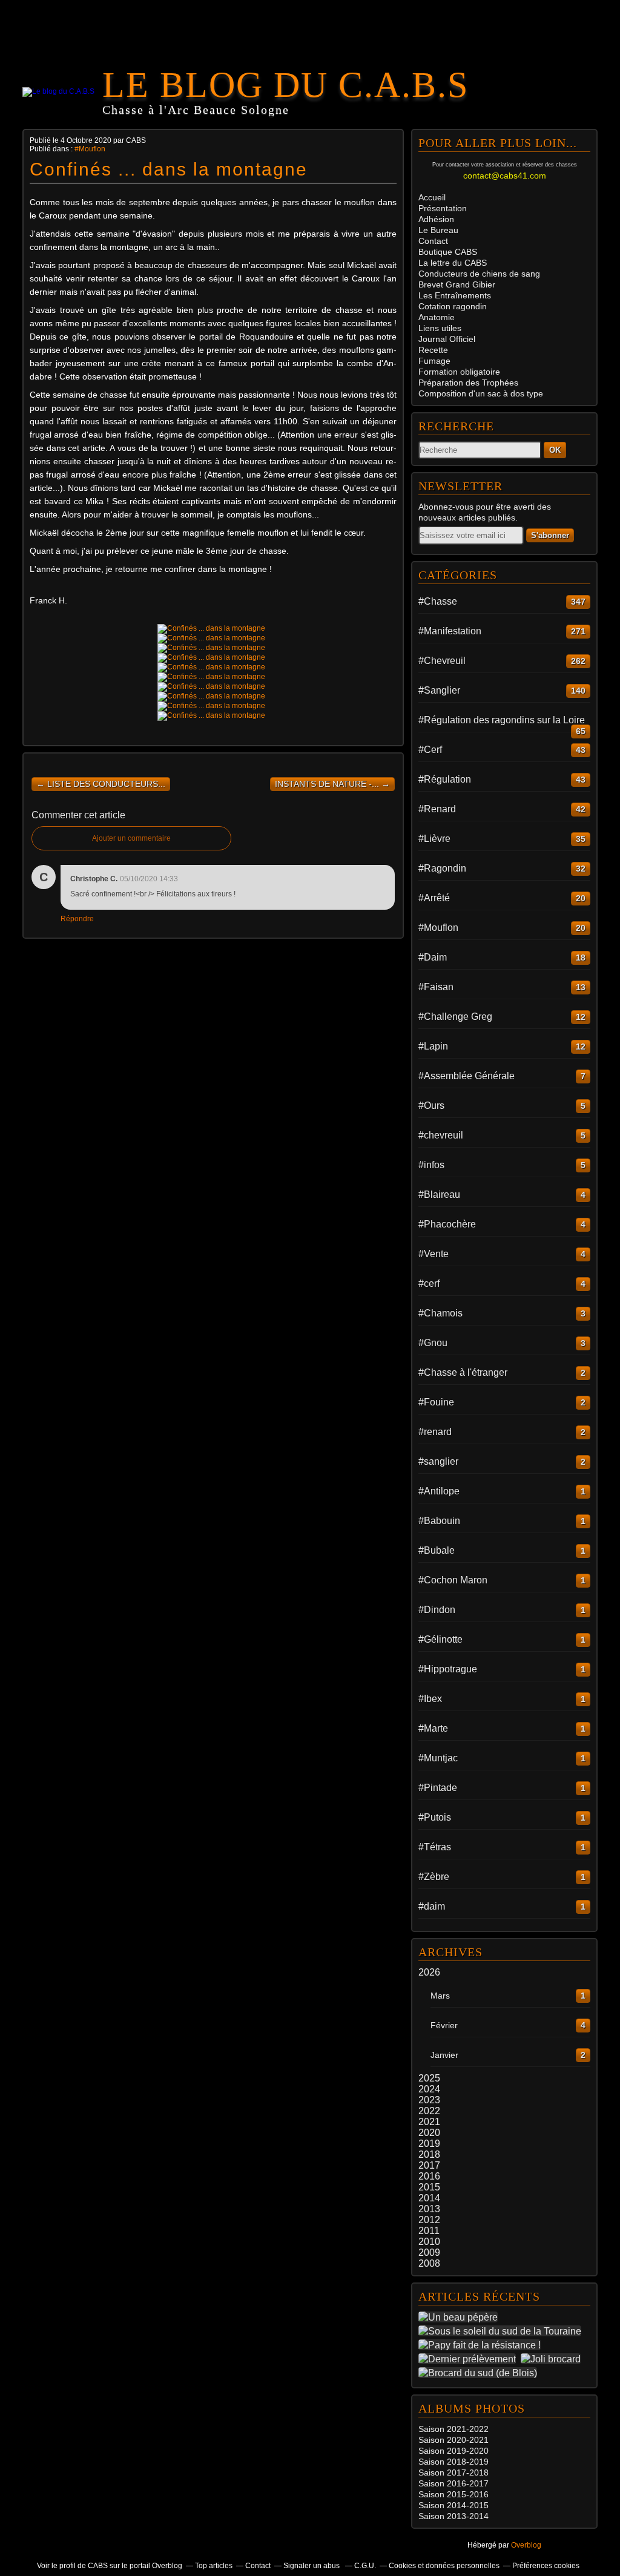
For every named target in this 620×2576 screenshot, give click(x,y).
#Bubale (437, 1550)
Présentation (443, 208)
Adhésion (436, 219)
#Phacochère (447, 1224)
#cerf (429, 1283)
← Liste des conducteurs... (101, 784)
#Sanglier (439, 690)
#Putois (435, 1817)
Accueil (432, 197)
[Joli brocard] (553, 2359)
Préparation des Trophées (468, 383)
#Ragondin (442, 868)
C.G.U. (365, 2566)
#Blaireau (439, 1194)
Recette (433, 350)
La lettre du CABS (453, 263)
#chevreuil (441, 1135)
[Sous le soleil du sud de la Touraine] (502, 2331)
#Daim (433, 957)
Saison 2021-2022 (453, 2429)
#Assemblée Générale (467, 1076)
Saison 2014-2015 (453, 2505)
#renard (435, 1432)
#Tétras (435, 1847)
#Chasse (438, 601)
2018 (429, 2154)
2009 (429, 2252)
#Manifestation (450, 631)
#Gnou (433, 1343)
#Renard (437, 809)
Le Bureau (438, 230)
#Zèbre (434, 1877)
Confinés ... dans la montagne (169, 169)
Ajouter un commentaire (131, 838)
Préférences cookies (546, 2566)
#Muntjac (438, 1758)
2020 (429, 2133)
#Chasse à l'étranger (463, 1372)
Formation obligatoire (459, 372)
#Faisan (436, 987)
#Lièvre (434, 839)
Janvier (444, 2055)
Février (444, 2025)
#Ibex (430, 1699)
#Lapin (433, 1046)
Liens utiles (440, 328)
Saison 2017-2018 (453, 2472)
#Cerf (430, 750)
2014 (429, 2198)
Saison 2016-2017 (453, 2483)
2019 (429, 2144)
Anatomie (437, 317)
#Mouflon (90, 149)
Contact (433, 241)
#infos (431, 1165)
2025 (429, 2078)
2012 (429, 2220)
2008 (429, 2263)
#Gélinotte (440, 1639)
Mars (440, 1996)
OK (555, 450)
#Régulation (445, 779)
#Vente (434, 1254)
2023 (429, 2100)
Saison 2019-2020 (453, 2451)
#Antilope (439, 1491)
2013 (429, 2209)
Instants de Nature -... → (332, 784)
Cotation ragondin (453, 306)
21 (484, 2440)
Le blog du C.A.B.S (285, 85)
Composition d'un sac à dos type (481, 393)
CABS (448, 252)
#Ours (431, 1106)
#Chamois (440, 1313)
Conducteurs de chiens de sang (479, 274)
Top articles (214, 2566)
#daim (432, 1906)
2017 (429, 2165)
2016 (429, 2176)
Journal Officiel (447, 339)
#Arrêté (434, 898)
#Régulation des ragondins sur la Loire (502, 720)
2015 (429, 2187)
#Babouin (439, 1521)
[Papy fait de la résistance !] (482, 2345)
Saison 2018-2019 (453, 2462)
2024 (429, 2089)
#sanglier (438, 1461)
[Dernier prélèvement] (470, 2359)
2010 (429, 2242)
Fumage (434, 361)
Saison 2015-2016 (453, 2494)
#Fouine (436, 1402)
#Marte (433, 1728)
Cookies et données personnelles (444, 2566)
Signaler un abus (312, 2566)
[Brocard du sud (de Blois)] (480, 2373)
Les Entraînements (455, 295)
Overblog (526, 2545)
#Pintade (438, 1788)
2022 (429, 2111)
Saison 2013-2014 (453, 2516)
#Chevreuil (442, 661)
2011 (429, 2231)
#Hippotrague (448, 1669)
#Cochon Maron (453, 1580)
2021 (429, 2122)
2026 (429, 1972)
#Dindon (437, 1610)
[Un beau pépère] (460, 2317)
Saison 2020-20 (449, 2440)
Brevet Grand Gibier (457, 284)
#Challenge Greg (455, 1017)
